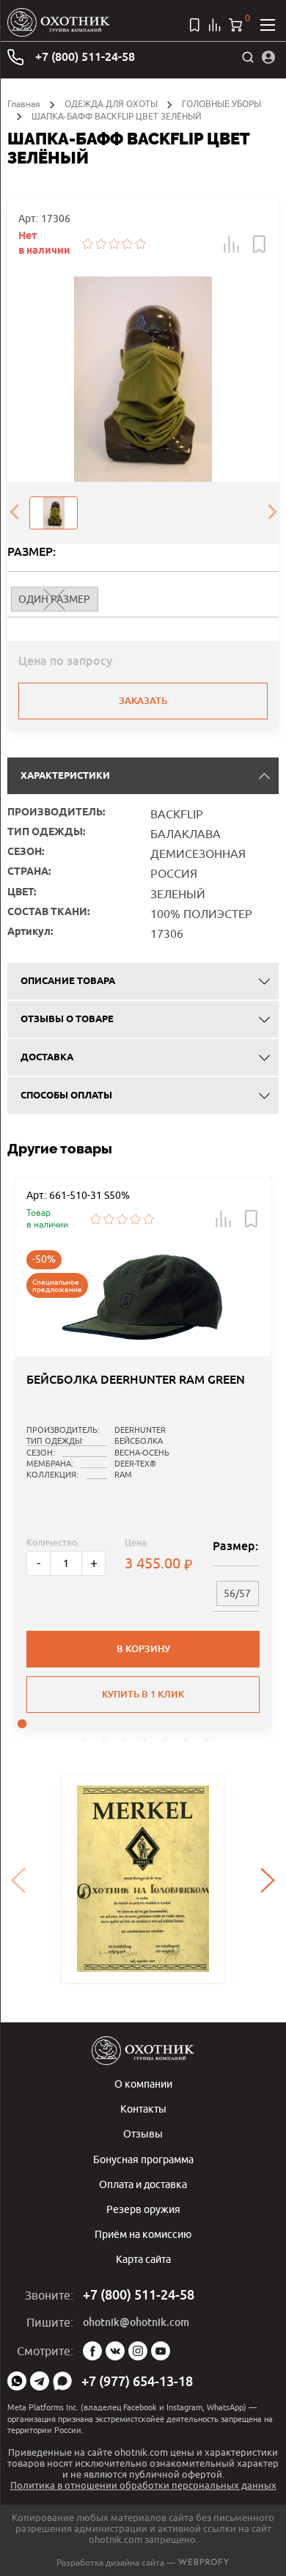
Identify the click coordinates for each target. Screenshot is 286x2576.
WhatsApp (17, 2381)
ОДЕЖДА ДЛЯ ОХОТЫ (111, 104)
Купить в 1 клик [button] (143, 1694)
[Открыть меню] (268, 25)
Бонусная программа (143, 2159)
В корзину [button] (143, 1649)
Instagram (138, 2351)
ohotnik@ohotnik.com (136, 2322)
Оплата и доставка (143, 2184)
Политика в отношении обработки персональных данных (143, 2485)
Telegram (40, 2381)
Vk (115, 2351)
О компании (143, 2084)
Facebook (92, 2351)
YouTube (161, 2351)
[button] (232, 244)
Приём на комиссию (143, 2234)
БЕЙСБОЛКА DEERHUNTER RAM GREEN (136, 1380)
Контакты (143, 2109)
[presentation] (14, 513)
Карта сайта (143, 2259)
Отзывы (143, 2133)
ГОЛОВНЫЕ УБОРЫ (221, 104)
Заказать (143, 701)
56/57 (237, 1593)
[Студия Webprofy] (203, 2562)
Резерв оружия (143, 2209)
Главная (24, 104)
